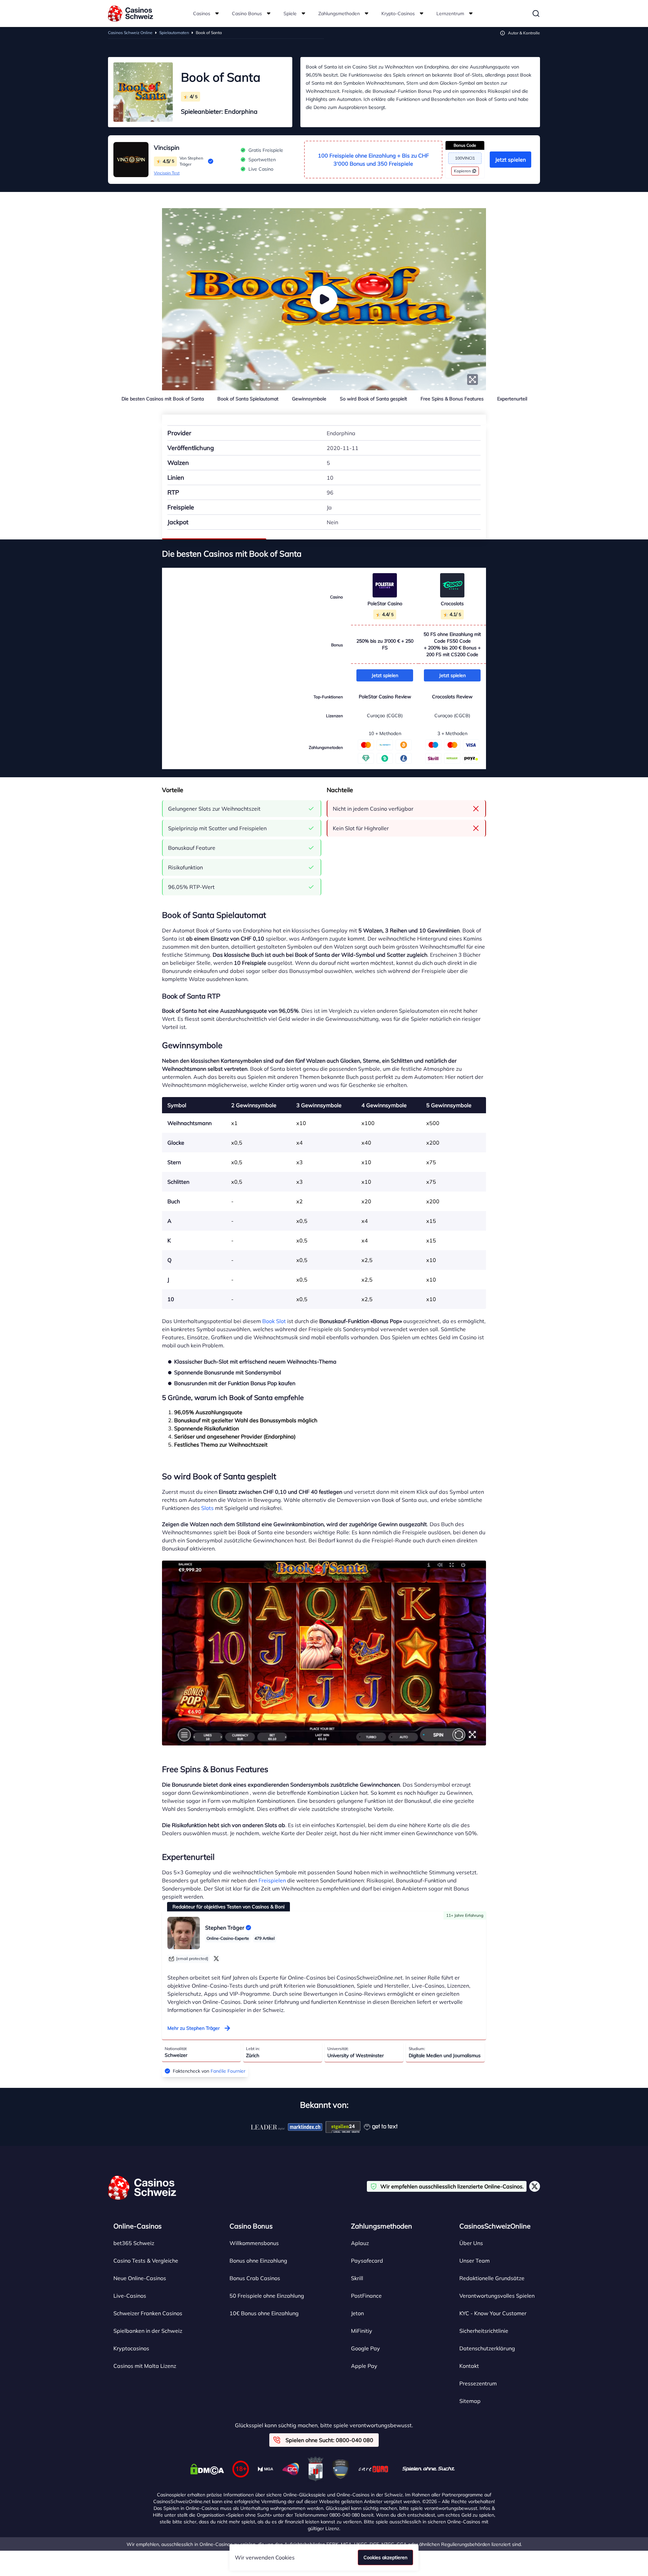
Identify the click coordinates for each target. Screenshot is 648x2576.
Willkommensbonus (254, 2243)
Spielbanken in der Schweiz (148, 2331)
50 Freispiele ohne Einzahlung (267, 2296)
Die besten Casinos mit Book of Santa (163, 399)
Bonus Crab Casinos (255, 2278)
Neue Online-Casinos (140, 2278)
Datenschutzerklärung (487, 2348)
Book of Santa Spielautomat (248, 399)
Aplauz (360, 2243)
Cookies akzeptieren (385, 2557)
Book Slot (274, 1321)
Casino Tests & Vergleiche (146, 2261)
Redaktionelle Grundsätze (492, 2278)
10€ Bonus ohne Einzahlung (264, 2313)
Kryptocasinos (131, 2348)
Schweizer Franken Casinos (148, 2313)
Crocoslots (452, 604)
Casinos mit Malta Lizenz (145, 2366)
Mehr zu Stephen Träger (194, 2028)
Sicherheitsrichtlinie (484, 2331)
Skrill (357, 2278)
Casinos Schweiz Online (130, 33)
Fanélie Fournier (228, 2071)
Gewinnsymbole (309, 399)
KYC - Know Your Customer (493, 2313)
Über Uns (471, 2243)
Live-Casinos (130, 2296)
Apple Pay (364, 2366)
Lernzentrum (450, 13)
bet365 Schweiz (134, 2243)
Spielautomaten (174, 33)
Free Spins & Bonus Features (452, 399)
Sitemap (470, 2401)
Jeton (357, 2313)
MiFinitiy (362, 2331)
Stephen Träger (225, 1928)
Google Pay (366, 2348)
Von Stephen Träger (191, 161)
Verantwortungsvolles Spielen (497, 2296)
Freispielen (272, 1880)
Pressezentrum (478, 2383)
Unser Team (475, 2261)
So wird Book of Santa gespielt (373, 399)
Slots (207, 1508)
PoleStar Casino (385, 604)
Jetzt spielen (510, 160)
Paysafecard (367, 2261)
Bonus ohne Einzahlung (258, 2261)
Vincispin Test (167, 173)
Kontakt (469, 2366)
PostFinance (366, 2296)
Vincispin (167, 148)
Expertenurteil (512, 399)
